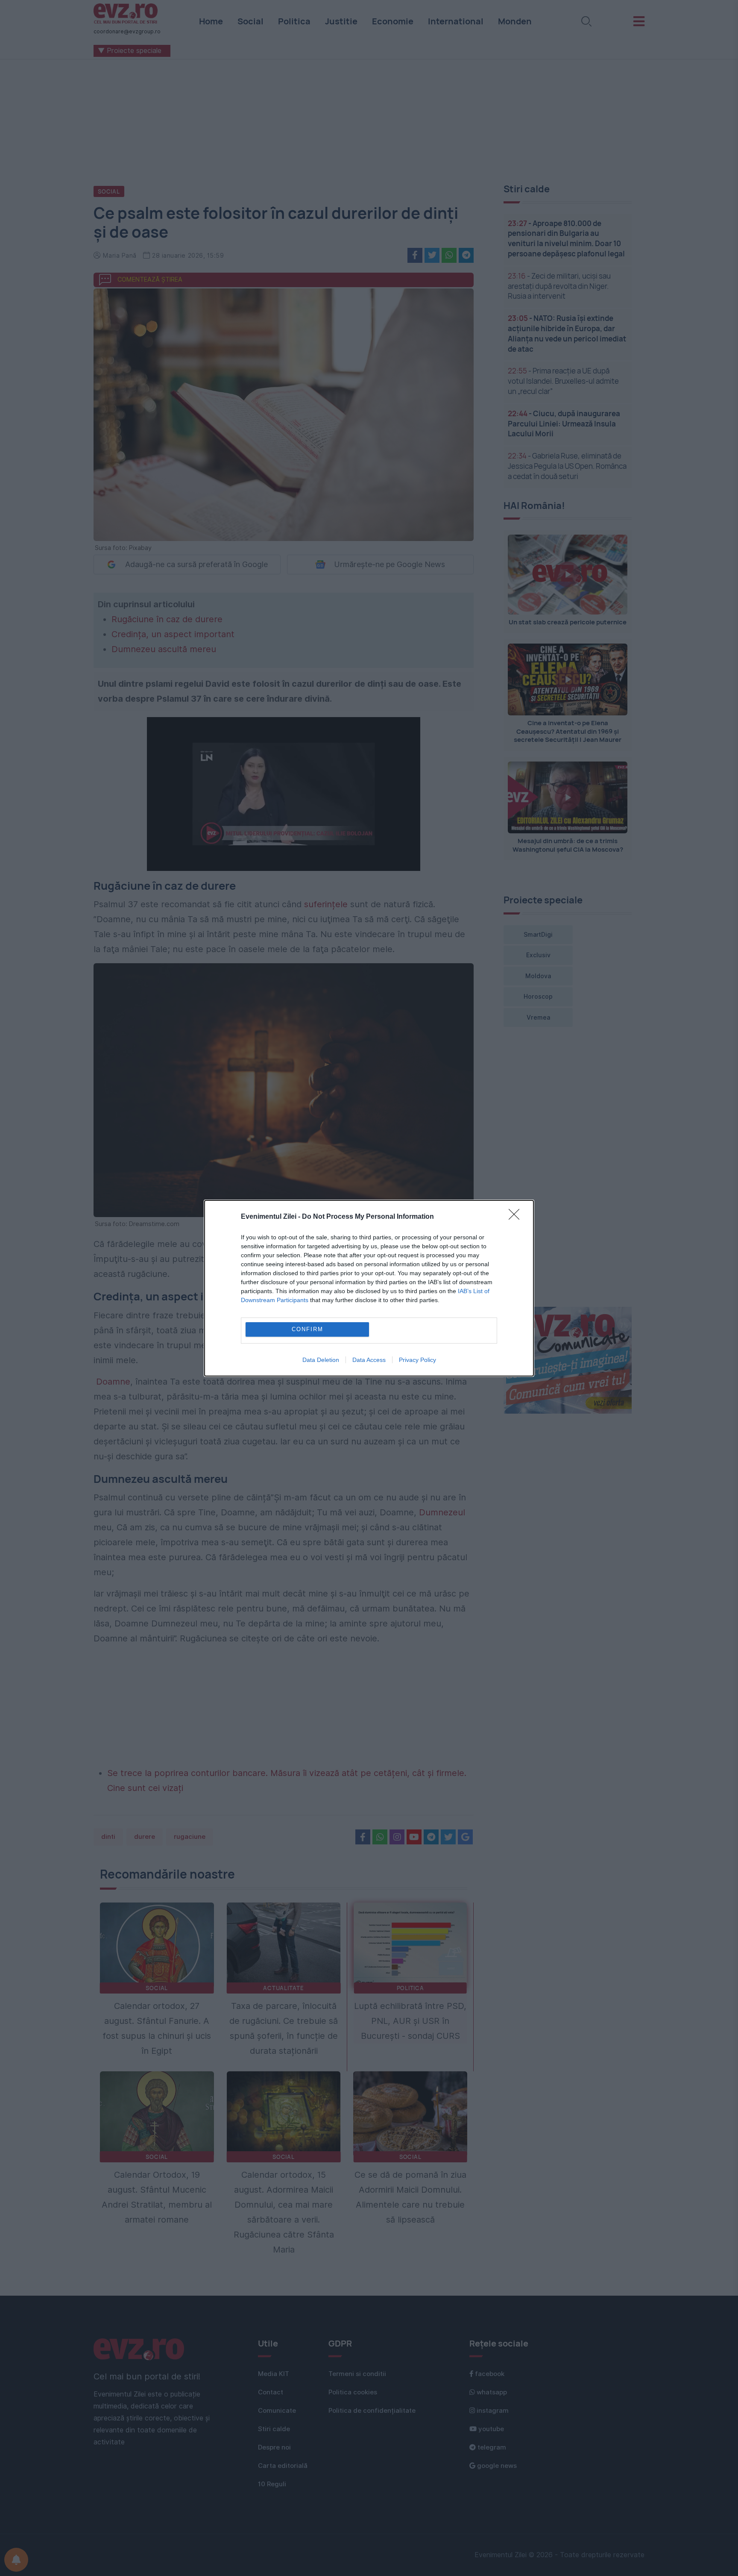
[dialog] (369, 1288)
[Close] (517, 1217)
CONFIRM (307, 1329)
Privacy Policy (417, 1360)
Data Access (369, 1360)
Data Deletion (321, 1360)
